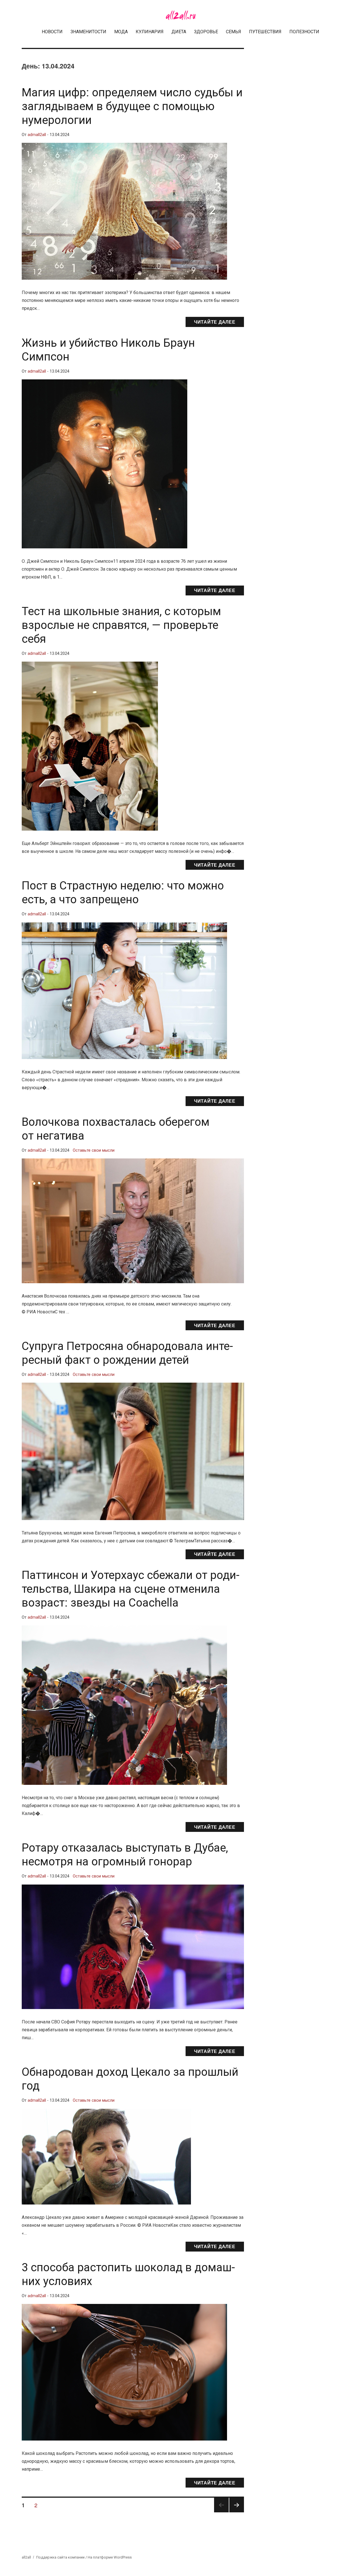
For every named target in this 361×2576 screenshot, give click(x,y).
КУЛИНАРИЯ (150, 32)
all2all (26, 2557)
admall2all (37, 135)
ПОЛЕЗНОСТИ (304, 32)
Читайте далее (215, 322)
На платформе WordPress (110, 2557)
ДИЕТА (179, 32)
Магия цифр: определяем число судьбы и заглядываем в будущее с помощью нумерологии (132, 106)
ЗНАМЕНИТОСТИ (88, 32)
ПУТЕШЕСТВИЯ (265, 32)
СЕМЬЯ (234, 32)
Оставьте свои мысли (94, 1150)
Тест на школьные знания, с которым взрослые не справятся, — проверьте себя (121, 625)
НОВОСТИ (52, 32)
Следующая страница (237, 2512)
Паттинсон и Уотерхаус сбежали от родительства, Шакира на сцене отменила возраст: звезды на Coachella (131, 1589)
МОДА (121, 32)
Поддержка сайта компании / (62, 2557)
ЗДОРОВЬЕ (206, 32)
